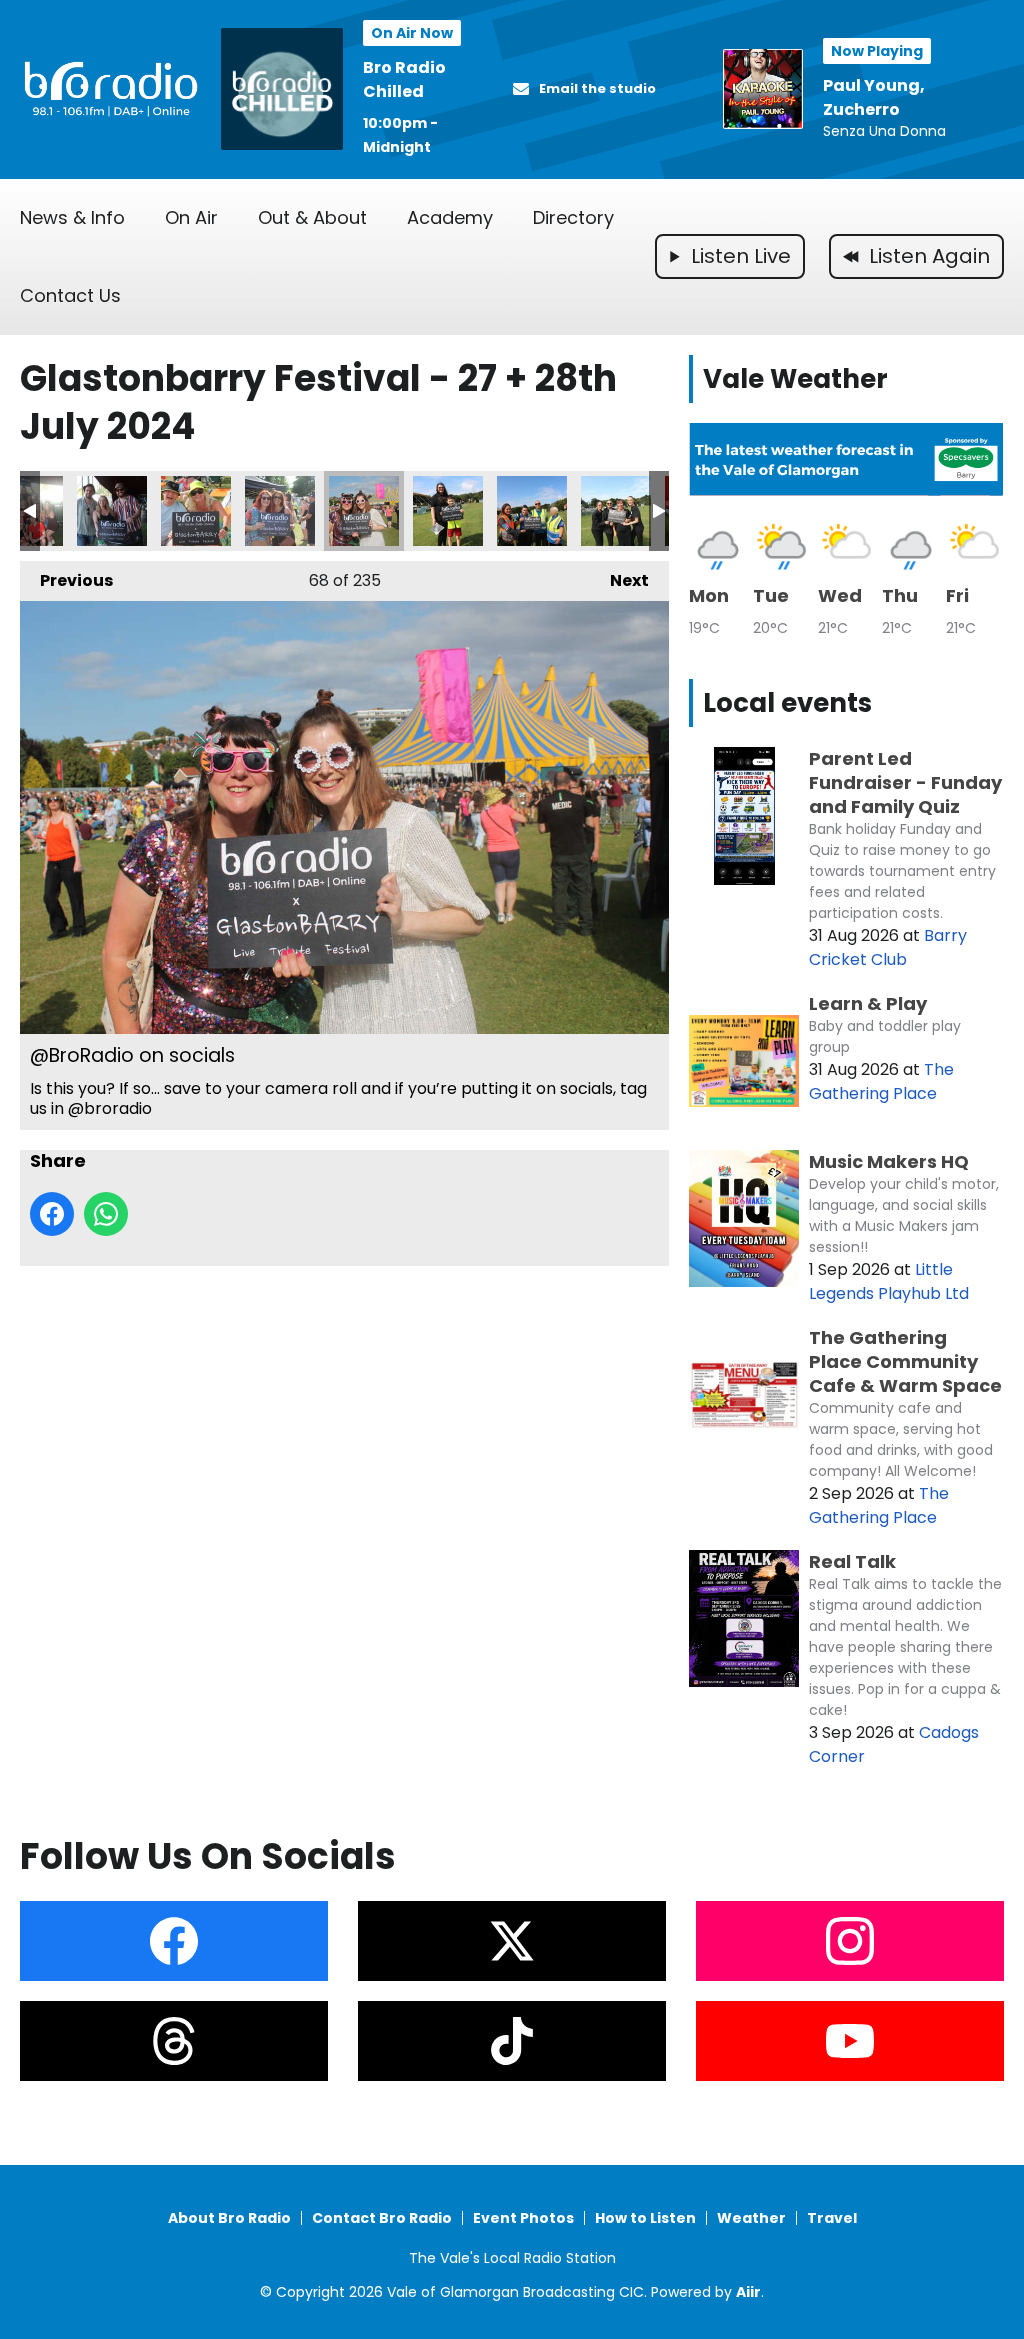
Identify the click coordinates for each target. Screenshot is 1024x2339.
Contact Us (70, 295)
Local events (787, 703)
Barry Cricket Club (888, 947)
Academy (450, 217)
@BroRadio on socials (112, 511)
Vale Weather (795, 379)
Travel (832, 2218)
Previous (66, 580)
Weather (751, 2218)
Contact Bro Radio (382, 2218)
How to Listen (645, 2218)
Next (619, 580)
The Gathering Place (881, 1081)
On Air (191, 217)
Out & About (312, 217)
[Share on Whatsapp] (106, 1214)
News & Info (72, 217)
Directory (573, 217)
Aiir (748, 2292)
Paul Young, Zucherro (874, 97)
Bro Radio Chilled (404, 79)
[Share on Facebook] (52, 1214)
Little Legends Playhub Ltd (889, 1281)
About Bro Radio (229, 2218)
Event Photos (523, 2218)
